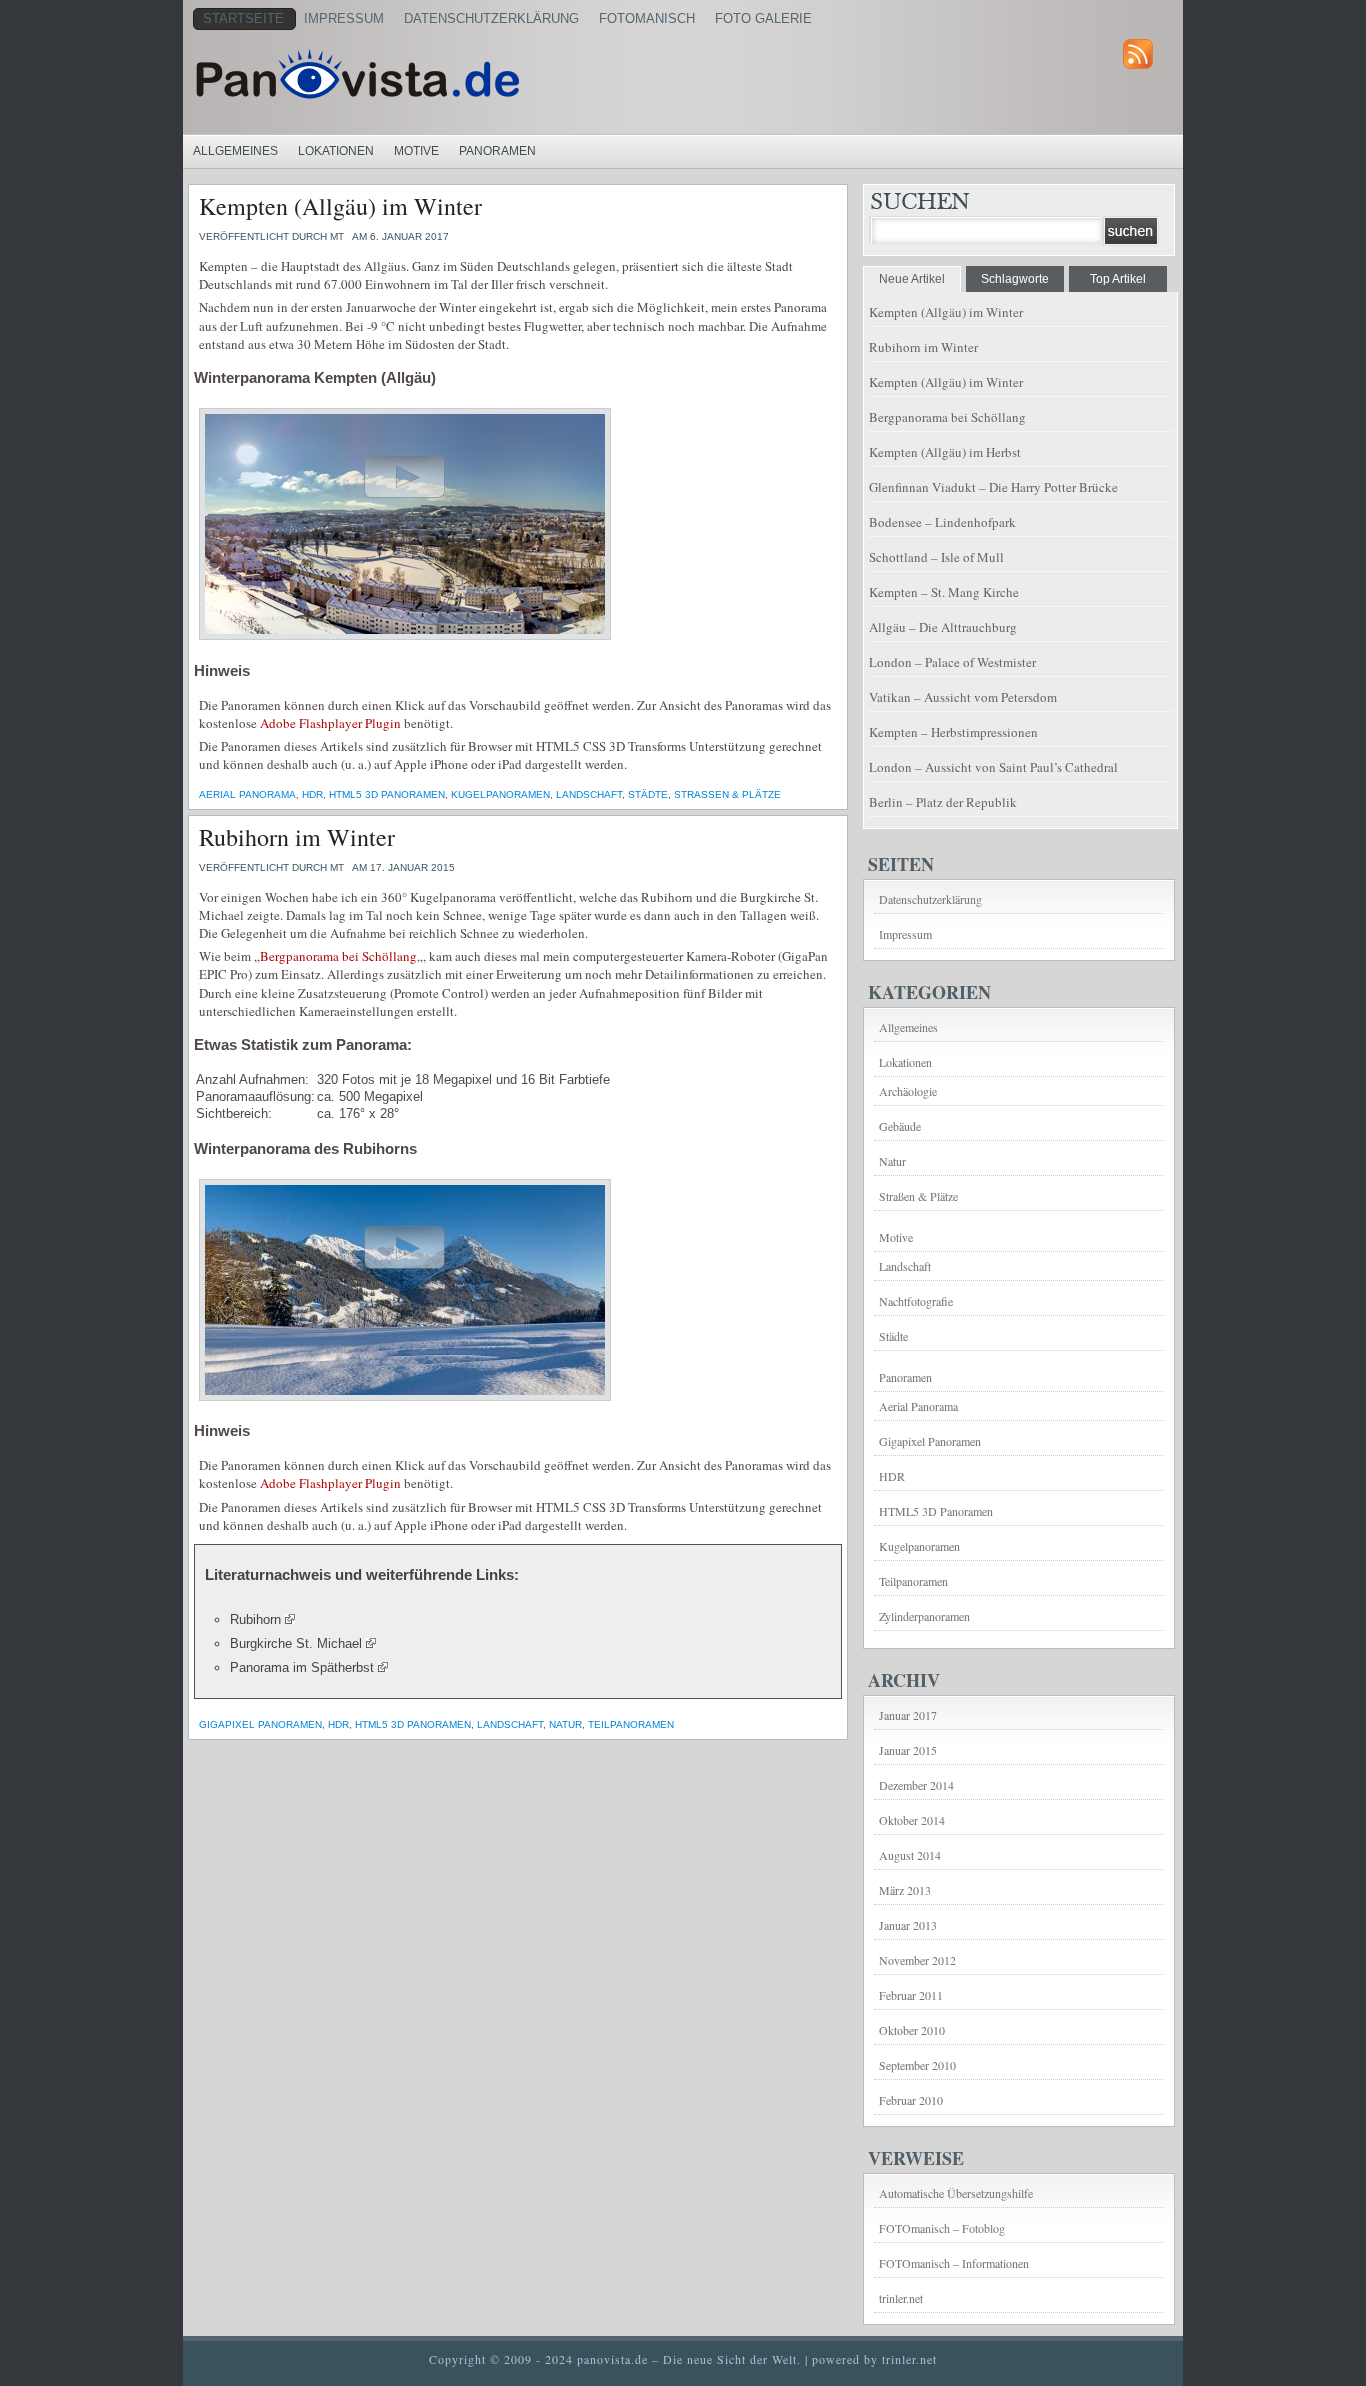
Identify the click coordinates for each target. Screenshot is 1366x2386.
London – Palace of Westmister (952, 662)
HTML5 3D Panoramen (387, 794)
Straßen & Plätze (727, 794)
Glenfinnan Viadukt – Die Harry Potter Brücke (993, 487)
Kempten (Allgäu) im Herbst (945, 452)
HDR (312, 794)
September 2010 (917, 2065)
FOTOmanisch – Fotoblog (942, 2228)
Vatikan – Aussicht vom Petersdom (963, 697)
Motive (416, 151)
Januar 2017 (908, 1715)
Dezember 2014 (916, 1785)
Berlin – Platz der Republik (943, 802)
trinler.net (901, 2298)
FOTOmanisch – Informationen (954, 2263)
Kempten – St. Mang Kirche (944, 592)
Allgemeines (235, 151)
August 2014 (910, 1855)
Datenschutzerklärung (491, 18)
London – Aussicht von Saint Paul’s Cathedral (993, 767)
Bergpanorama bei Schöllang (338, 956)
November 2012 (917, 1960)
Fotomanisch (647, 18)
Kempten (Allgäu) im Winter (340, 206)
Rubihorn (255, 1619)
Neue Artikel (912, 279)
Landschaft (589, 794)
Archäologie (908, 1091)
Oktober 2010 (912, 2030)
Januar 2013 (908, 1925)
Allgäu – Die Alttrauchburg (943, 627)
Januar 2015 (908, 1750)
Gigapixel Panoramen (260, 1724)
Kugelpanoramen (500, 794)
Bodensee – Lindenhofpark (942, 522)
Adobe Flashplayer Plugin (330, 723)
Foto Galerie (763, 18)
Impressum (344, 18)
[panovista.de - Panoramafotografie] (438, 74)
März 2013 (905, 1890)
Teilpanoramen (631, 1724)
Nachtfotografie (916, 1301)
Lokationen (336, 151)
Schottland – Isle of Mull (936, 557)
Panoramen (497, 151)
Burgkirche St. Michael (296, 1643)
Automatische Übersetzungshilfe (956, 2193)
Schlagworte (1015, 279)
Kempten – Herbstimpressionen (953, 732)
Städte (648, 794)
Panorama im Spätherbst (302, 1667)
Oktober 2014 (912, 1820)
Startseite (243, 18)
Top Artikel (1118, 279)
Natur (565, 1724)
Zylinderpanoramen (924, 1616)
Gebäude (900, 1126)
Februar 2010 (911, 2100)
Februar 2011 (911, 1995)
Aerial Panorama (247, 794)
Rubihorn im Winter (297, 837)
